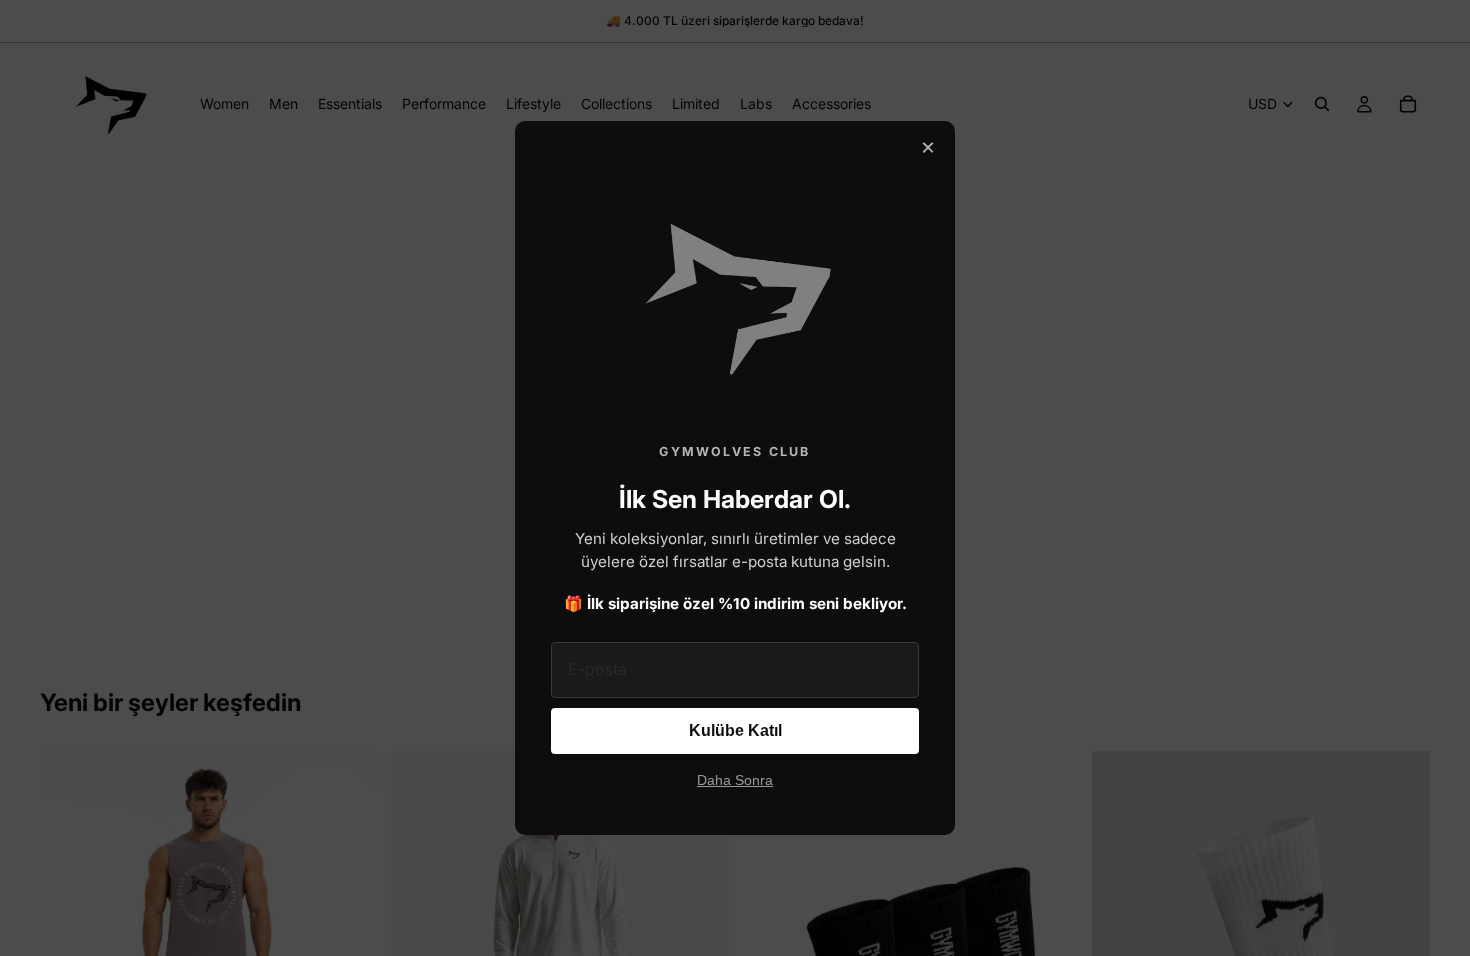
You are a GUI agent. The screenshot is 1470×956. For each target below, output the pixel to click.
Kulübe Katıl (735, 730)
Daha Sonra (735, 780)
